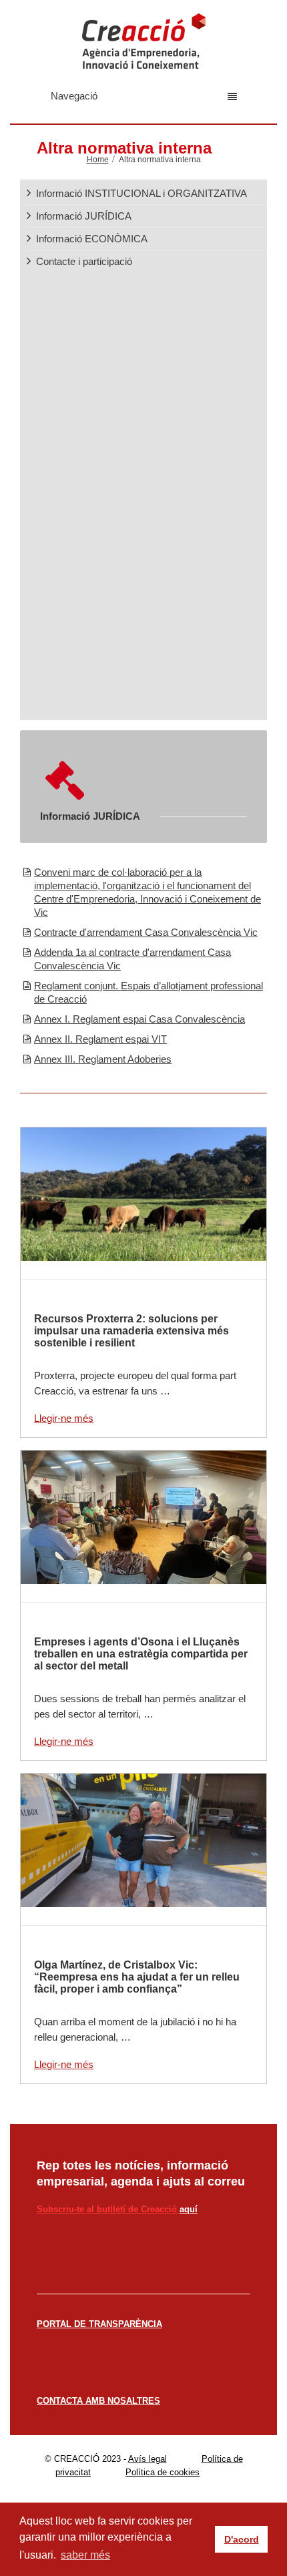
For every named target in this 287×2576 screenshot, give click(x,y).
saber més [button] (85, 2555)
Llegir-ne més (64, 1418)
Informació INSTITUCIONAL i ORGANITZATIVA (141, 193)
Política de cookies (163, 2472)
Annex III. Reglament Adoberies (103, 1059)
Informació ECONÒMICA (92, 239)
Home (98, 160)
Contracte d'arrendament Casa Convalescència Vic (146, 932)
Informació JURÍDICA (84, 216)
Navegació (74, 96)
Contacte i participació (84, 261)
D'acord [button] (242, 2539)
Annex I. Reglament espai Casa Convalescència (139, 1019)
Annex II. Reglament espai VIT (100, 1039)
